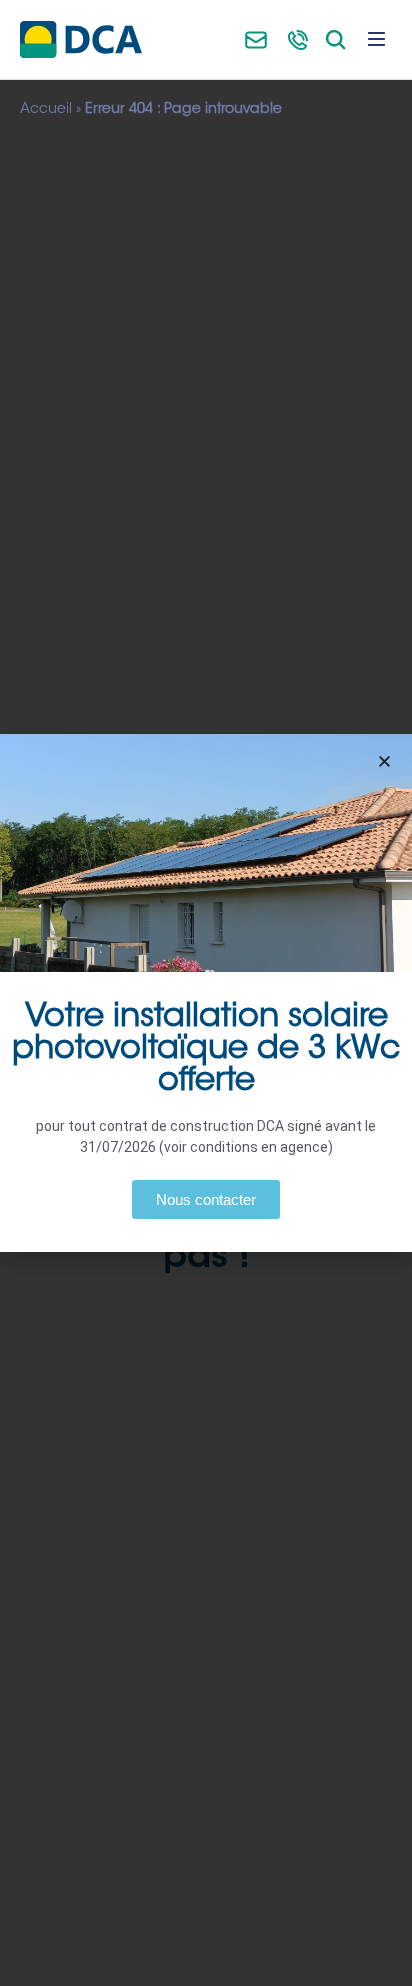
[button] (384, 761)
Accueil (46, 110)
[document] (206, 993)
